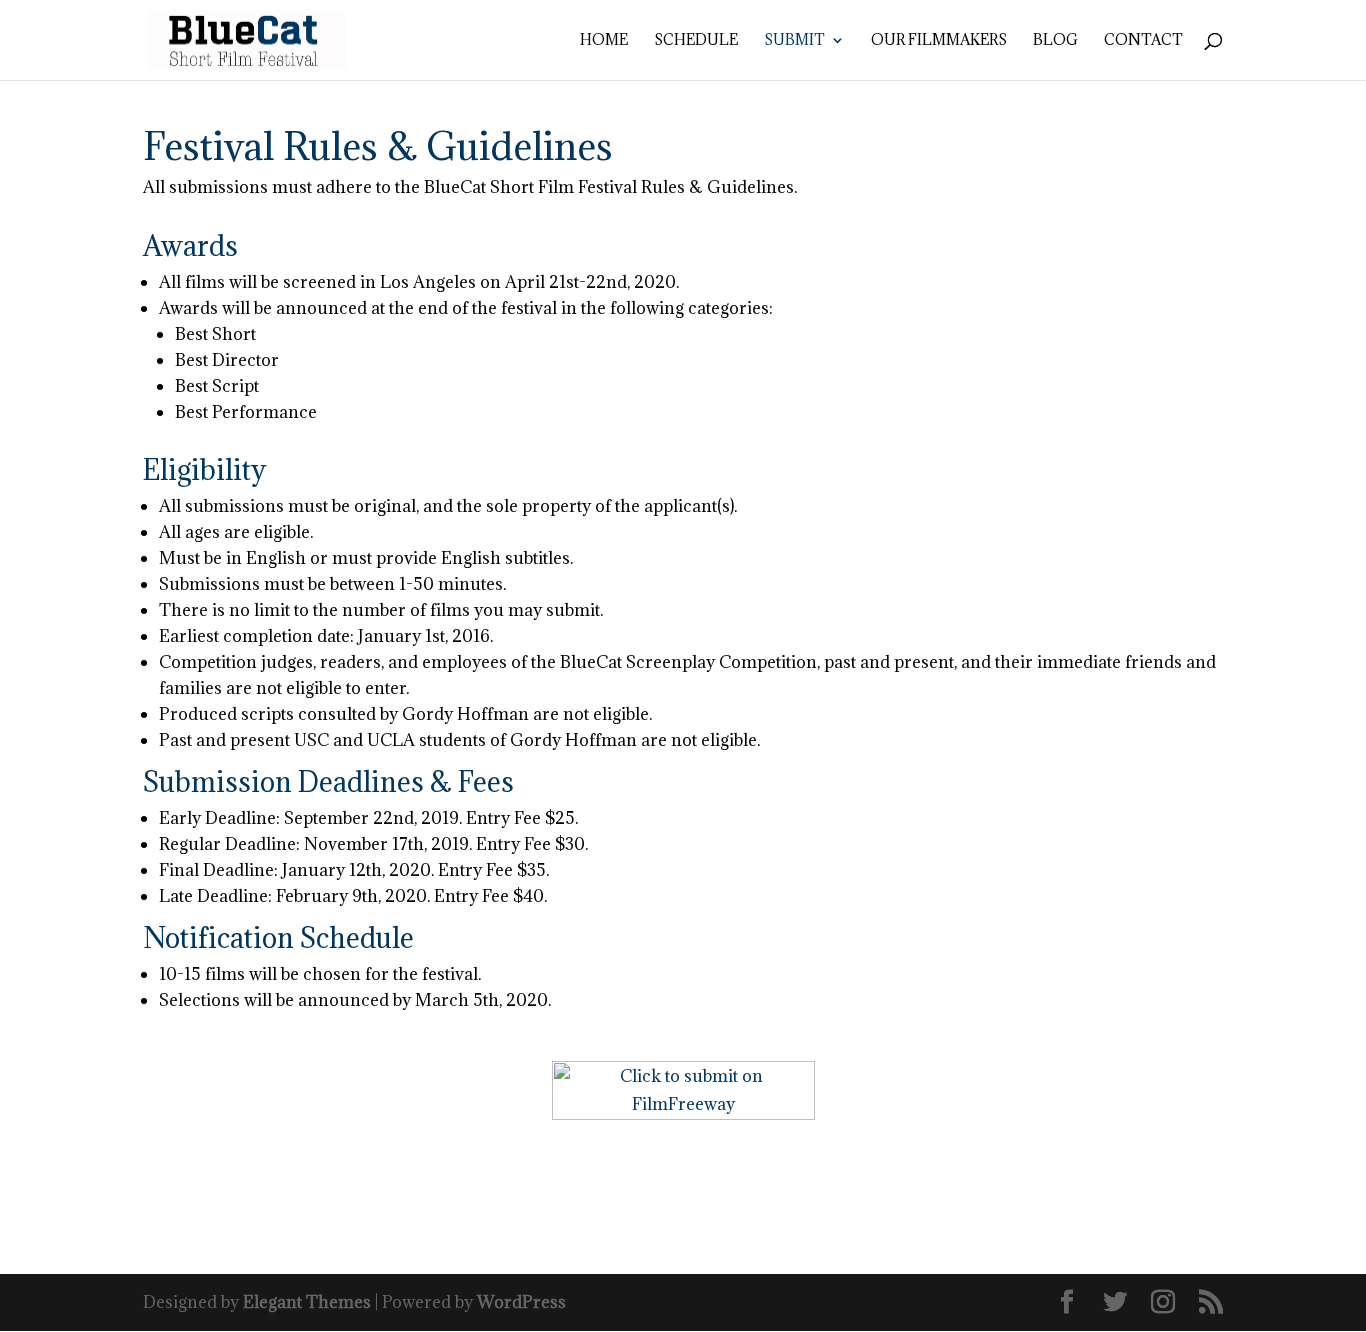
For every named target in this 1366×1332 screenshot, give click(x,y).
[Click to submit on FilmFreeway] (683, 1114)
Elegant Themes (307, 1302)
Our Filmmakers (939, 41)
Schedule (696, 41)
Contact (1143, 41)
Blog (1055, 41)
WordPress (521, 1302)
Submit (794, 41)
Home (604, 41)
